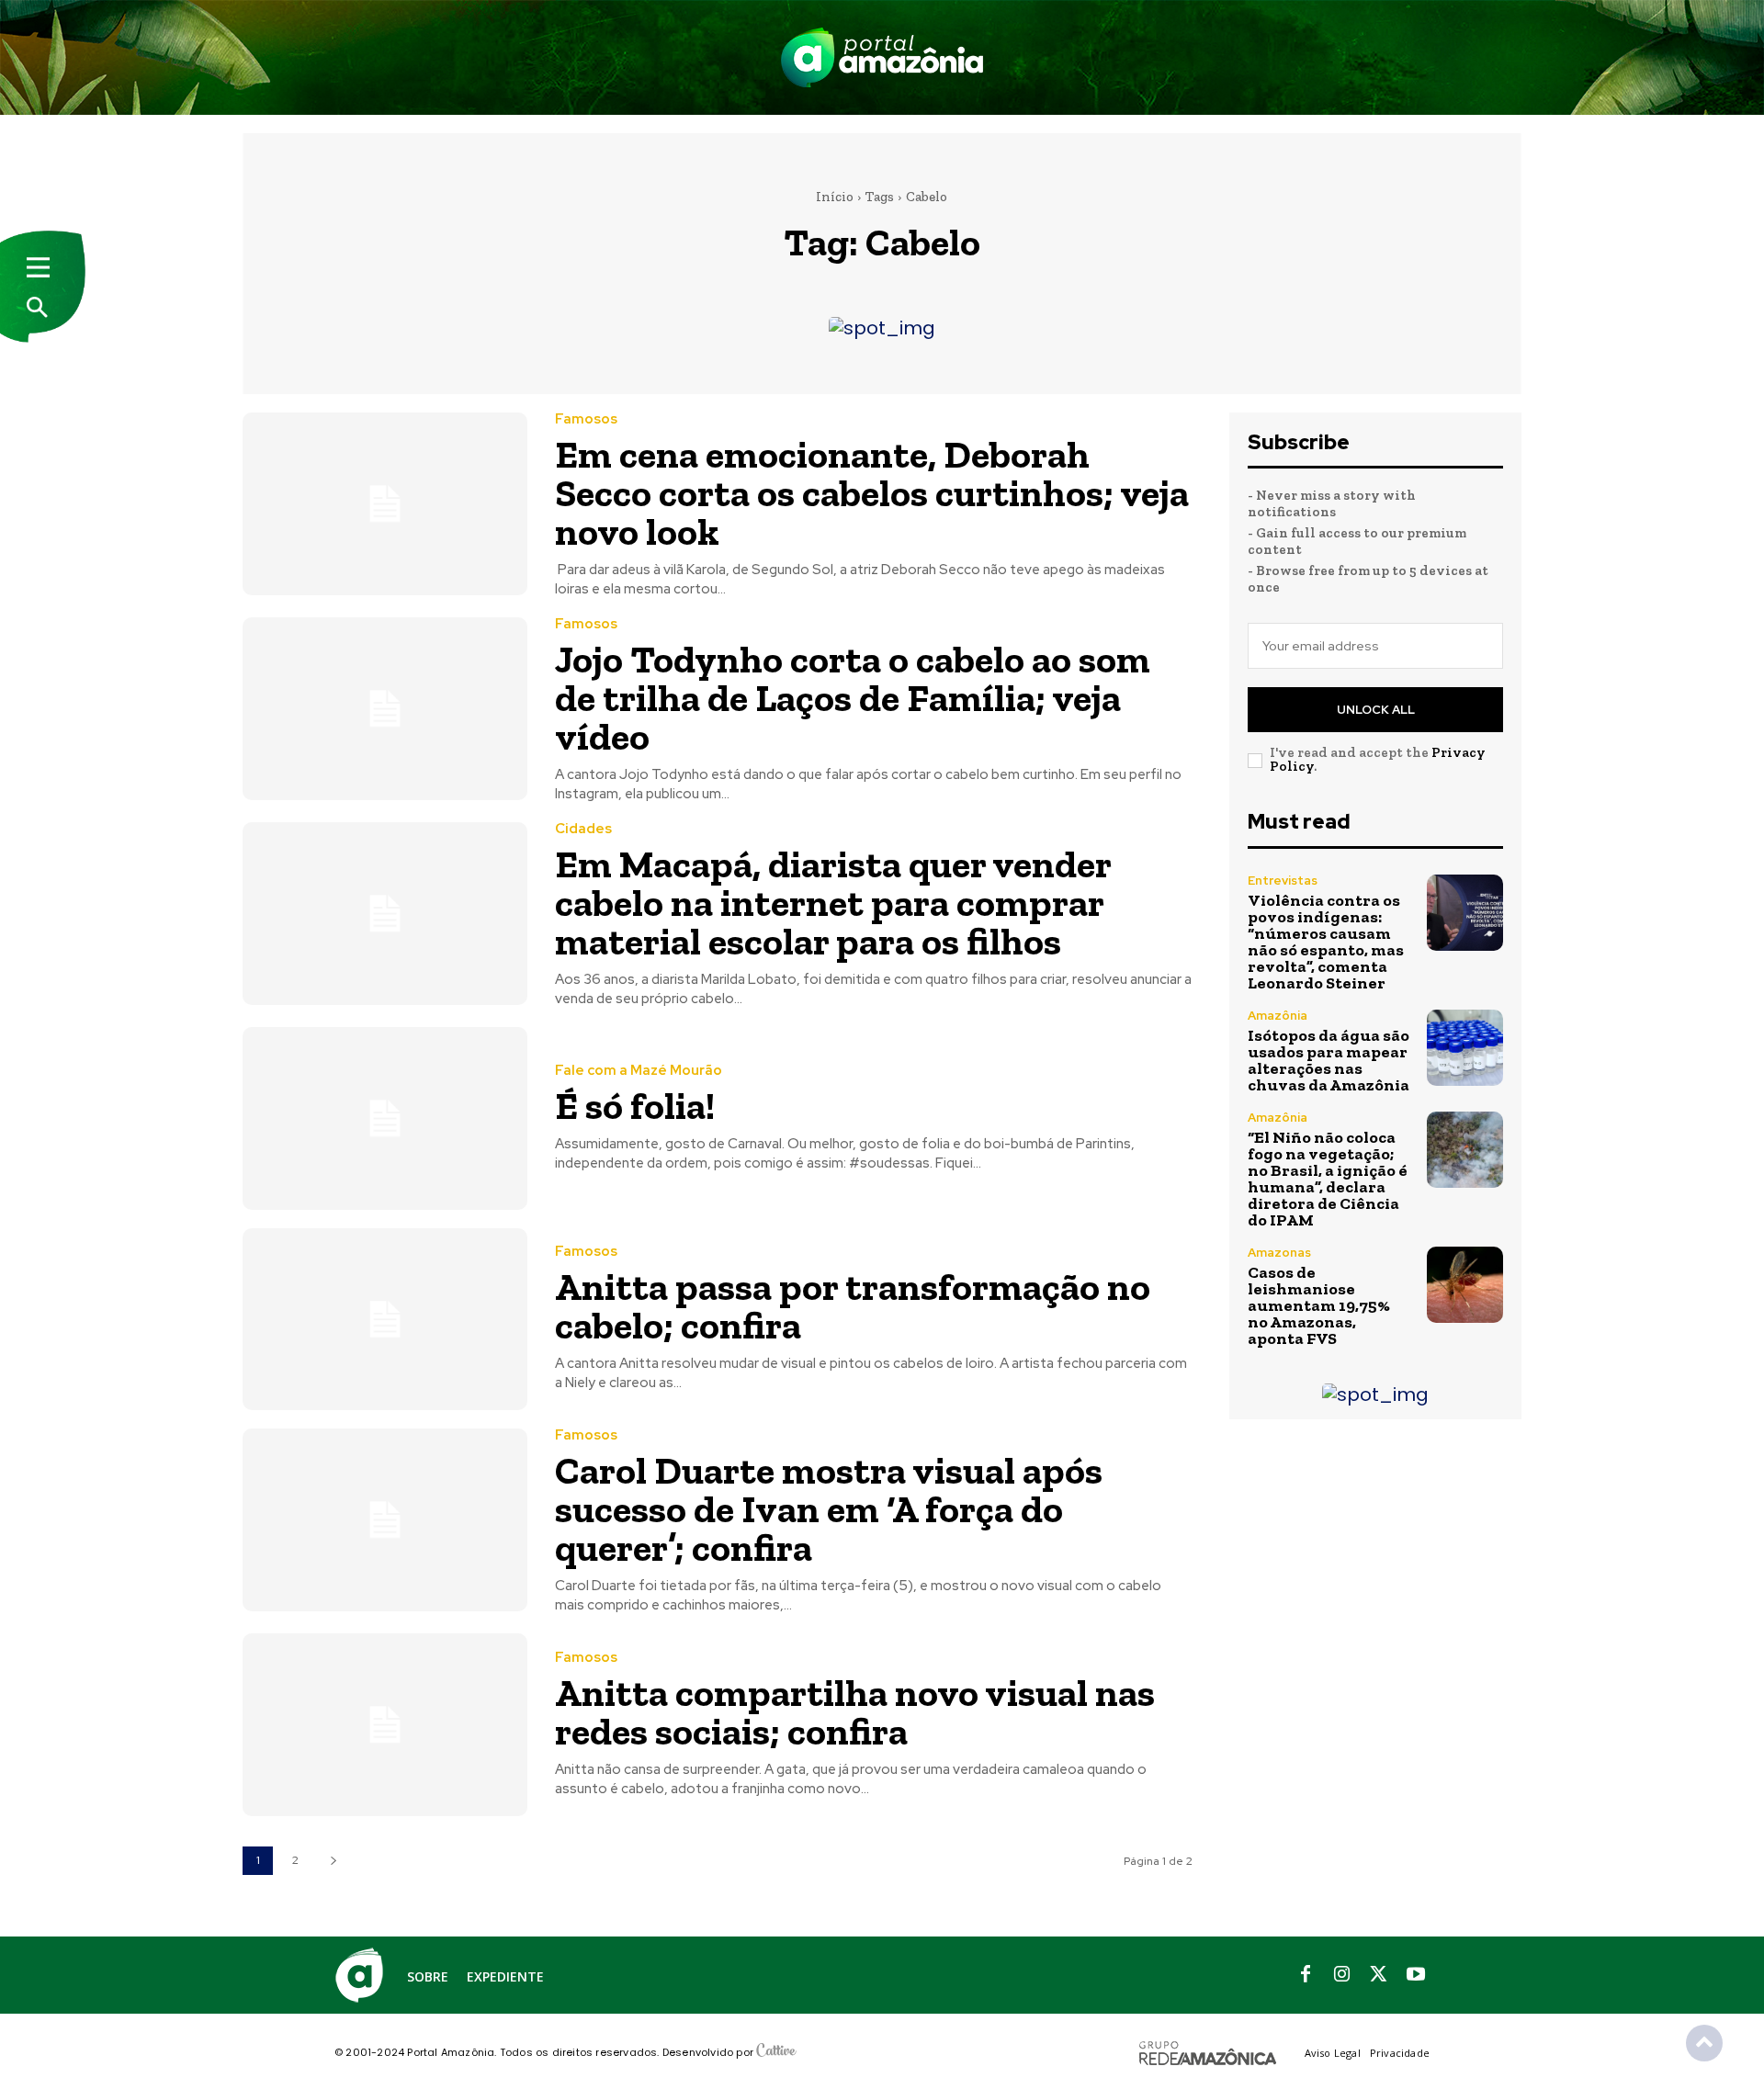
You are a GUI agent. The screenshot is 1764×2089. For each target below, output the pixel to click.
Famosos (586, 419)
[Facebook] (1306, 1975)
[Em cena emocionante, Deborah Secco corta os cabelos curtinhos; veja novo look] (385, 504)
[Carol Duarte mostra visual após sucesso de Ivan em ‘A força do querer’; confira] (385, 1520)
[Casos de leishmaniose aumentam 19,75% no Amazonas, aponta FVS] (1465, 1285)
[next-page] (333, 1861)
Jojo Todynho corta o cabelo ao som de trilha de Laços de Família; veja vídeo (853, 698)
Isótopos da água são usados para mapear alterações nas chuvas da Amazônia (1329, 1060)
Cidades (583, 829)
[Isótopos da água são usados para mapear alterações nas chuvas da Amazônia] (1465, 1048)
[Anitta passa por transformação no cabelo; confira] (385, 1320)
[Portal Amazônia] (882, 57)
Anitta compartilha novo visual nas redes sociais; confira (855, 1712)
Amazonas (1279, 1253)
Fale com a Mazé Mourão (639, 1071)
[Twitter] (1379, 1975)
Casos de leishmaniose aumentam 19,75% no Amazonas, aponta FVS (1319, 1305)
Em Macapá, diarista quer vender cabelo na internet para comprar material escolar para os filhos (833, 903)
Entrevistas (1283, 881)
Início (835, 197)
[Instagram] (1342, 1975)
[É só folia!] (385, 1118)
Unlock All (1376, 710)
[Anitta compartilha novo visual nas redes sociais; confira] (385, 1725)
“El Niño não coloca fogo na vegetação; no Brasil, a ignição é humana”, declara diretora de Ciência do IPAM (1328, 1179)
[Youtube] (1416, 1975)
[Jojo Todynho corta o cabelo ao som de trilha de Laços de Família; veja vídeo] (385, 709)
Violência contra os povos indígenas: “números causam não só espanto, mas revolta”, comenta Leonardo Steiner (1326, 942)
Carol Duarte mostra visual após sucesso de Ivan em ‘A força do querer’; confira (829, 1509)
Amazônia (1278, 1016)
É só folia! (635, 1106)
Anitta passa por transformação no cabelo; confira (853, 1306)
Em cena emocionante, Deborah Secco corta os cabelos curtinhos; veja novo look (872, 493)
